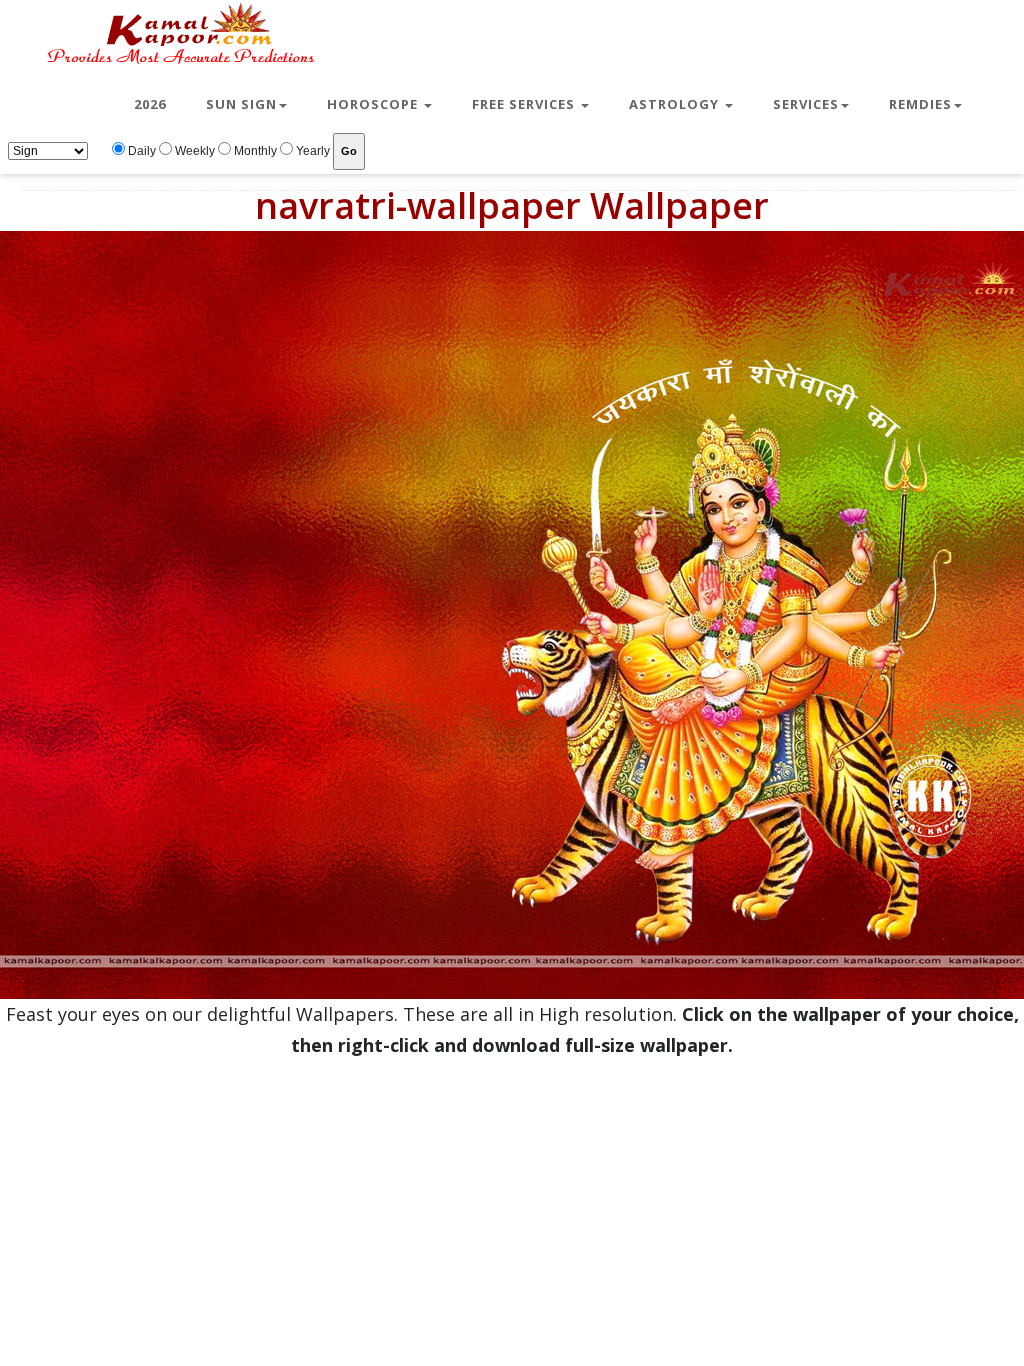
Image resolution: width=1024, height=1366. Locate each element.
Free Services (525, 104)
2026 (150, 104)
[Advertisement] (512, 1201)
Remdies (920, 104)
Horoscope (374, 104)
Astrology (676, 104)
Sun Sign (241, 104)
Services (806, 104)
